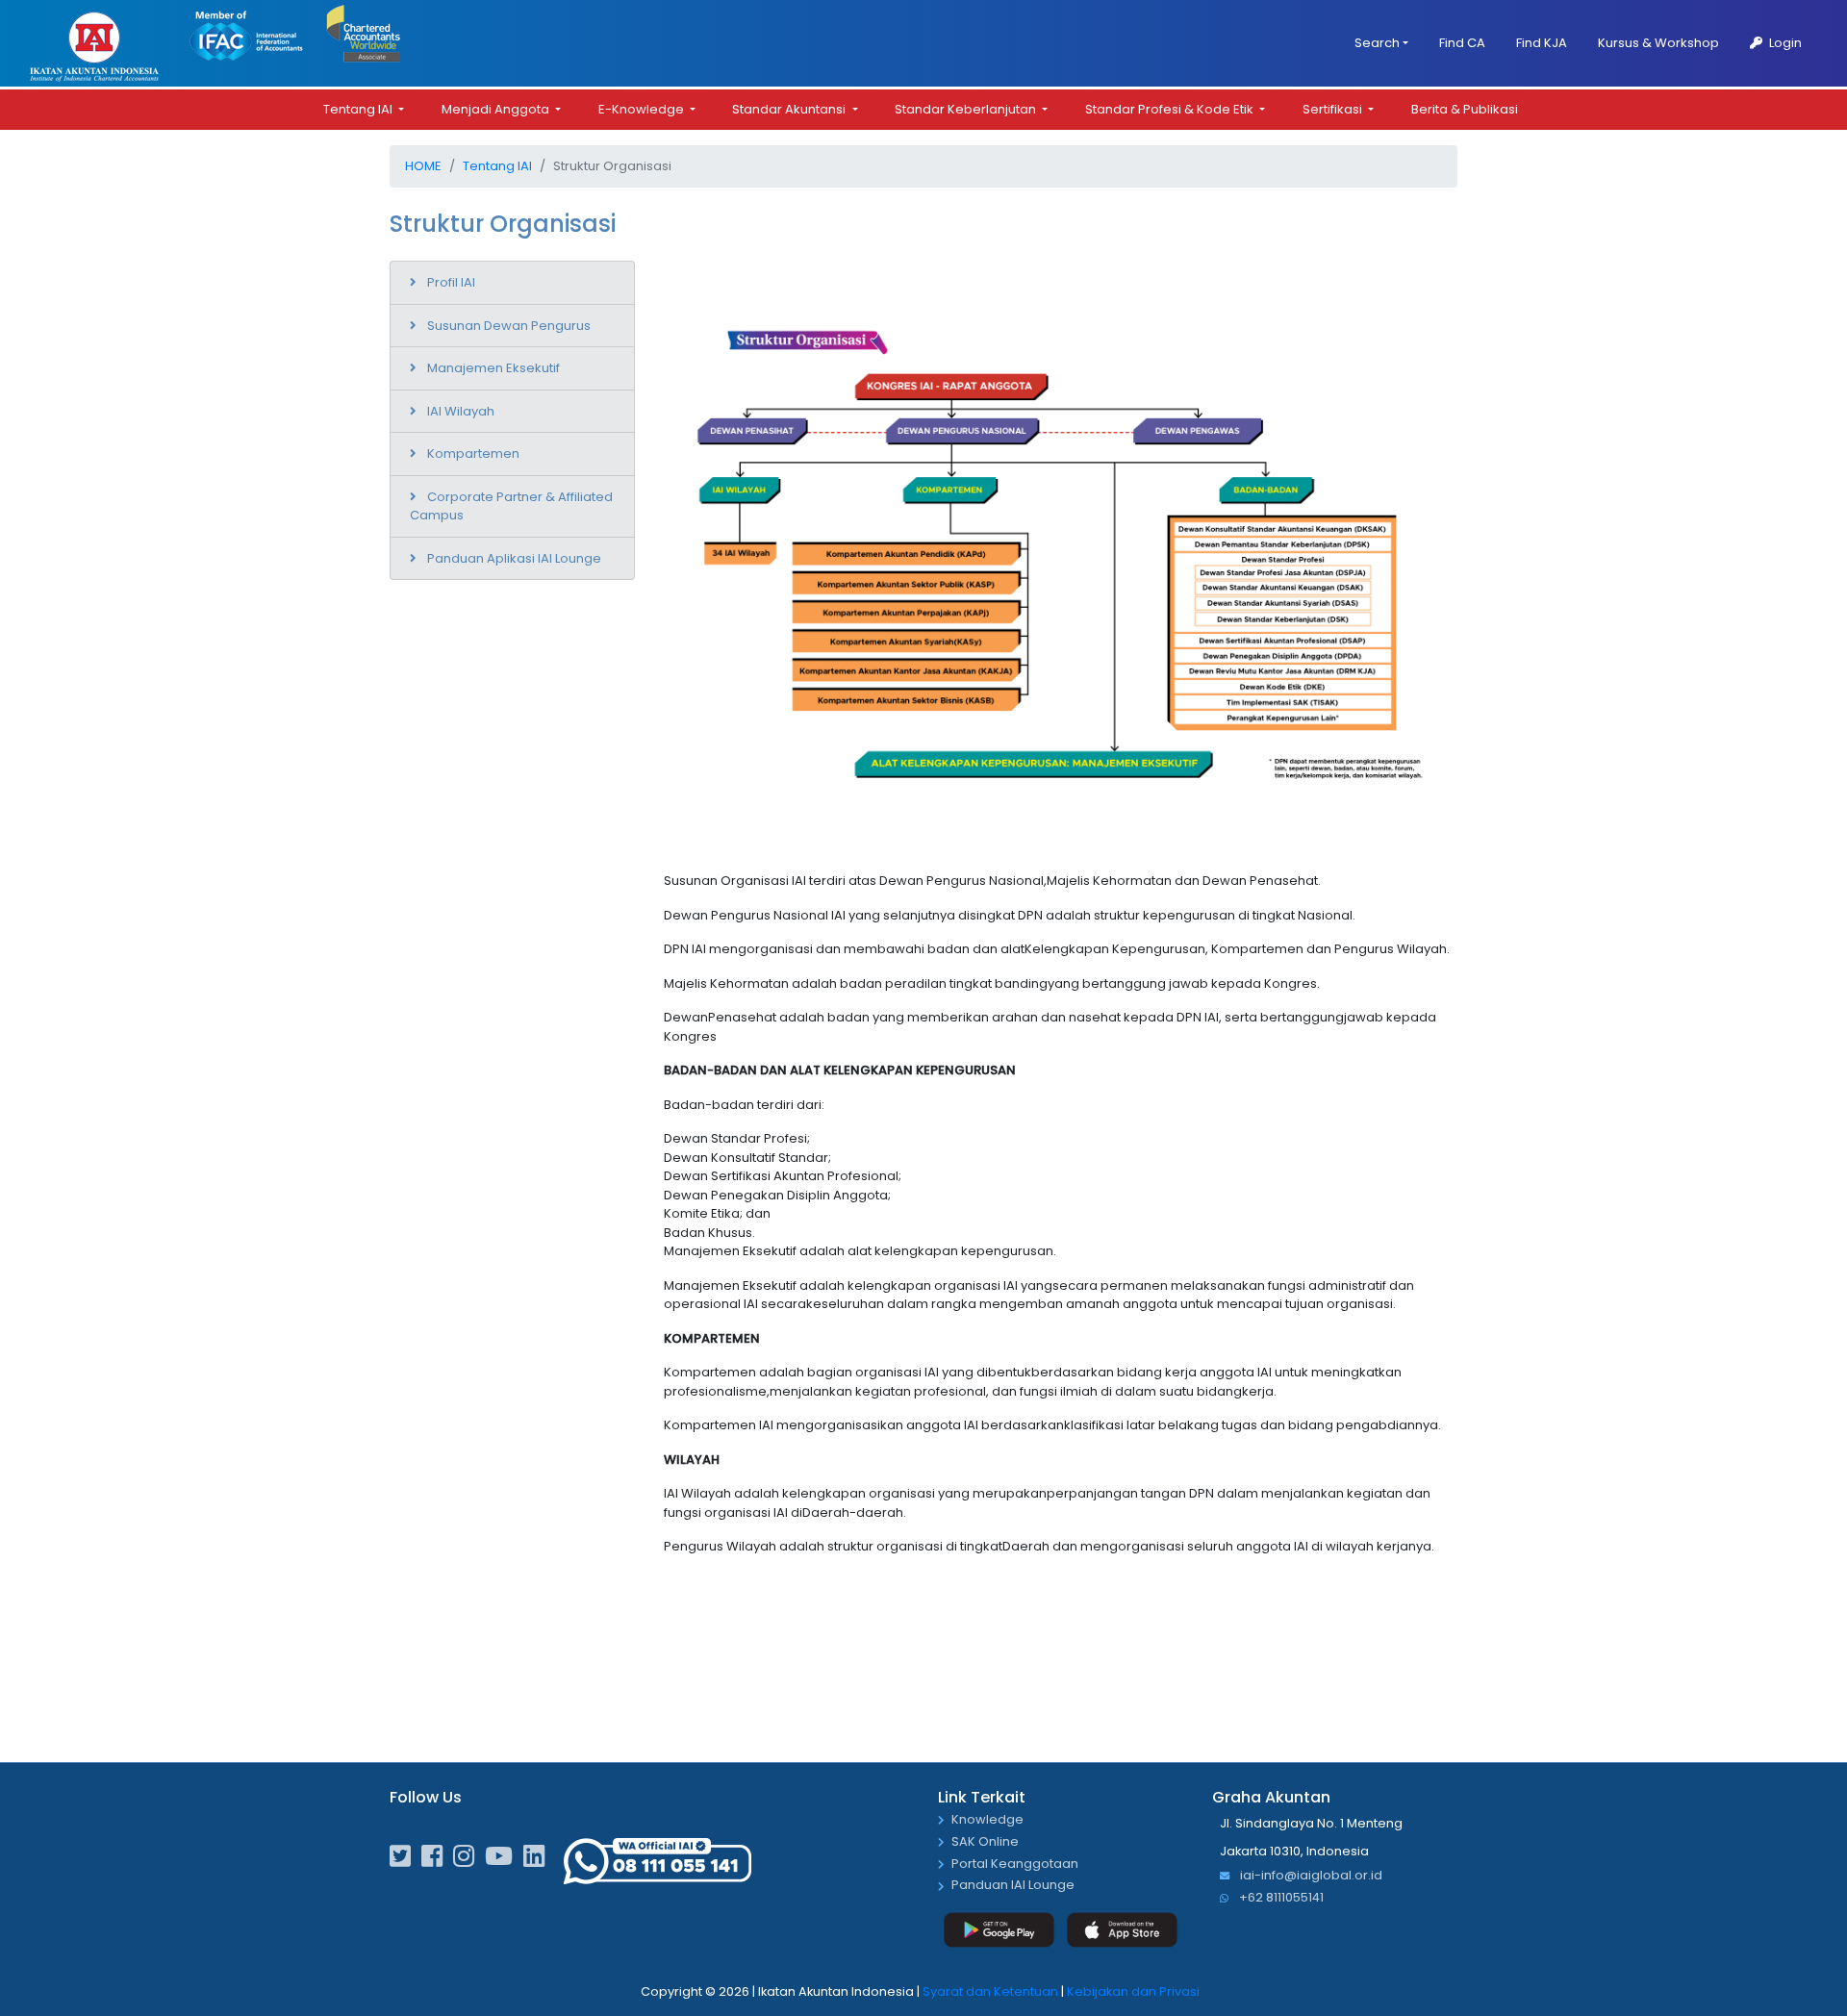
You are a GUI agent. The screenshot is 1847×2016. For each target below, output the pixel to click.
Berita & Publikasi (1465, 109)
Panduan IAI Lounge (1013, 1886)
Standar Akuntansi (790, 109)
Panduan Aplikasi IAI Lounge (514, 558)
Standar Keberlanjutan (967, 109)
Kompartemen (473, 454)
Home (423, 166)
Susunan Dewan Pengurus (509, 326)
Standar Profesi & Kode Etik (1171, 109)
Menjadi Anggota (497, 109)
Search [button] (1377, 43)
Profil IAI (451, 282)
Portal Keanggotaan (1015, 1865)
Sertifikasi (1334, 109)
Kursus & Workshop (1658, 43)
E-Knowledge (643, 109)
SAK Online (985, 1842)
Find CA (1462, 43)
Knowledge (987, 1820)
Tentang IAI (359, 109)
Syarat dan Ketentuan (990, 1991)
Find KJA (1542, 43)
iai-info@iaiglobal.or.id (1310, 1876)
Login (1784, 43)
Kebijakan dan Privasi (1133, 1991)
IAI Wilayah (461, 411)
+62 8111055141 (1280, 1898)
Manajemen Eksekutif (493, 368)
